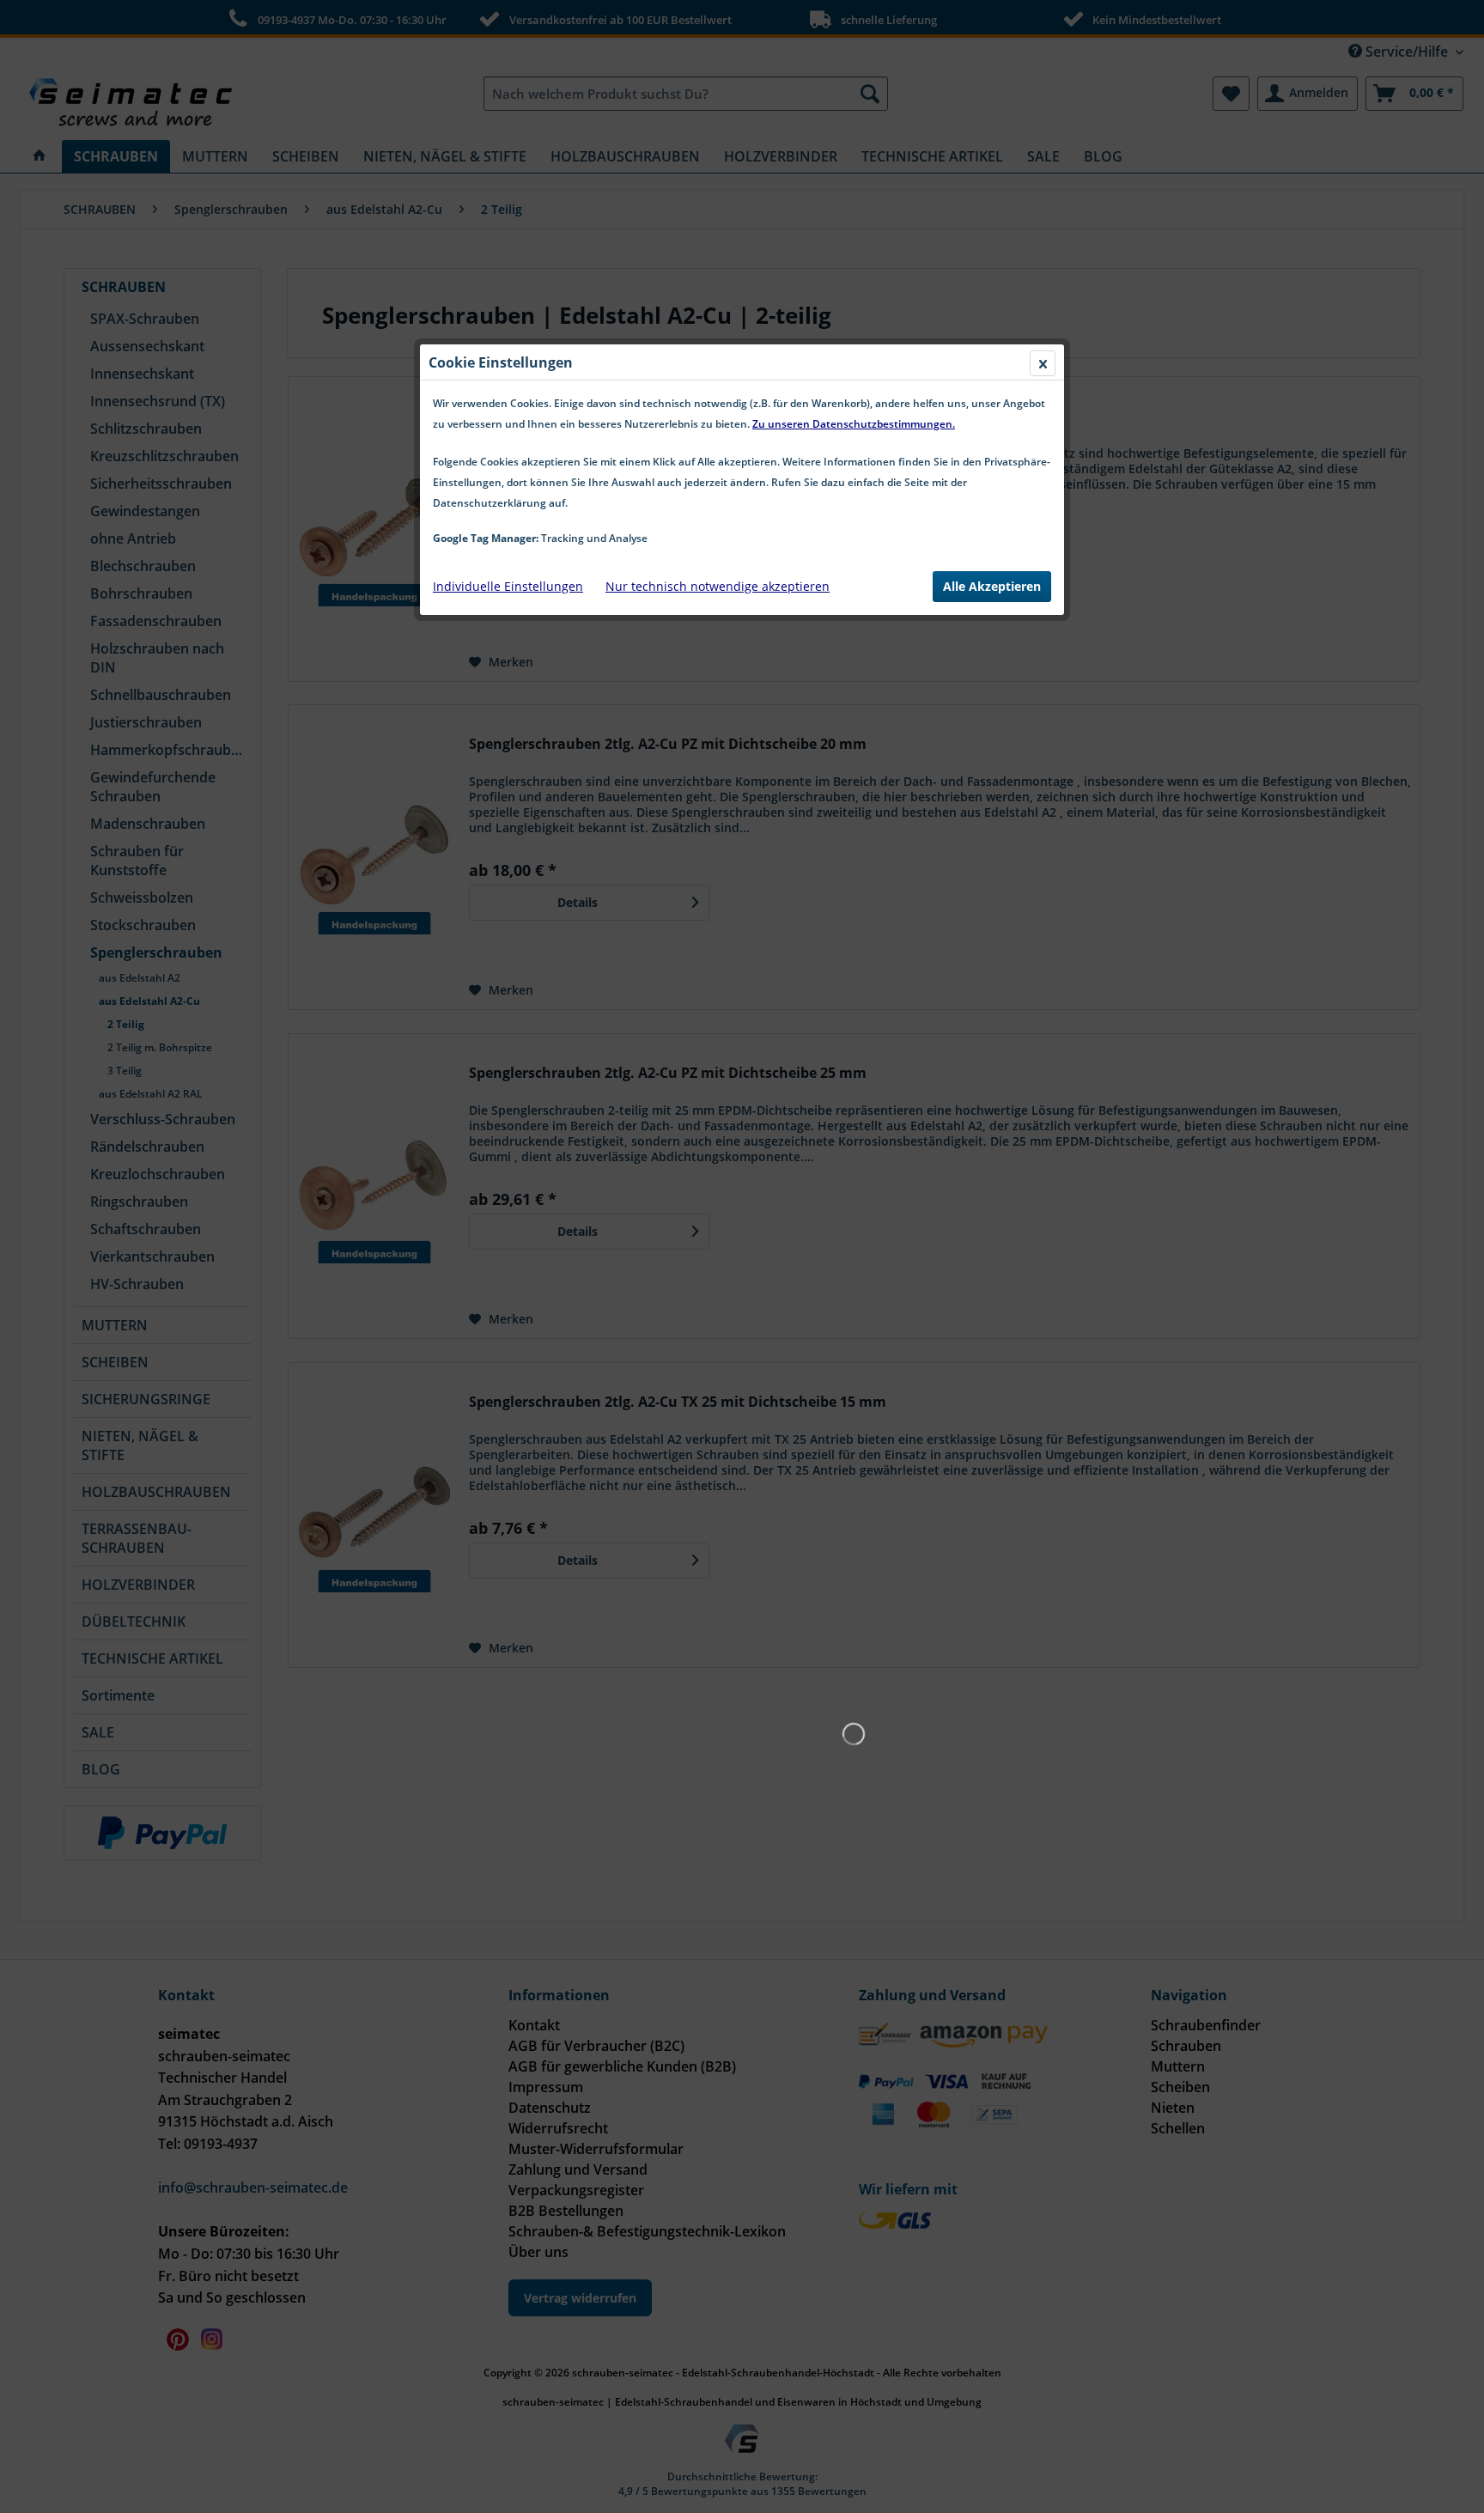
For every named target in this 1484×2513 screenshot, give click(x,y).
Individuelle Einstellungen (508, 586)
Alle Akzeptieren (992, 586)
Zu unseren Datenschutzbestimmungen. (854, 424)
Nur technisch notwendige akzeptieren (718, 586)
